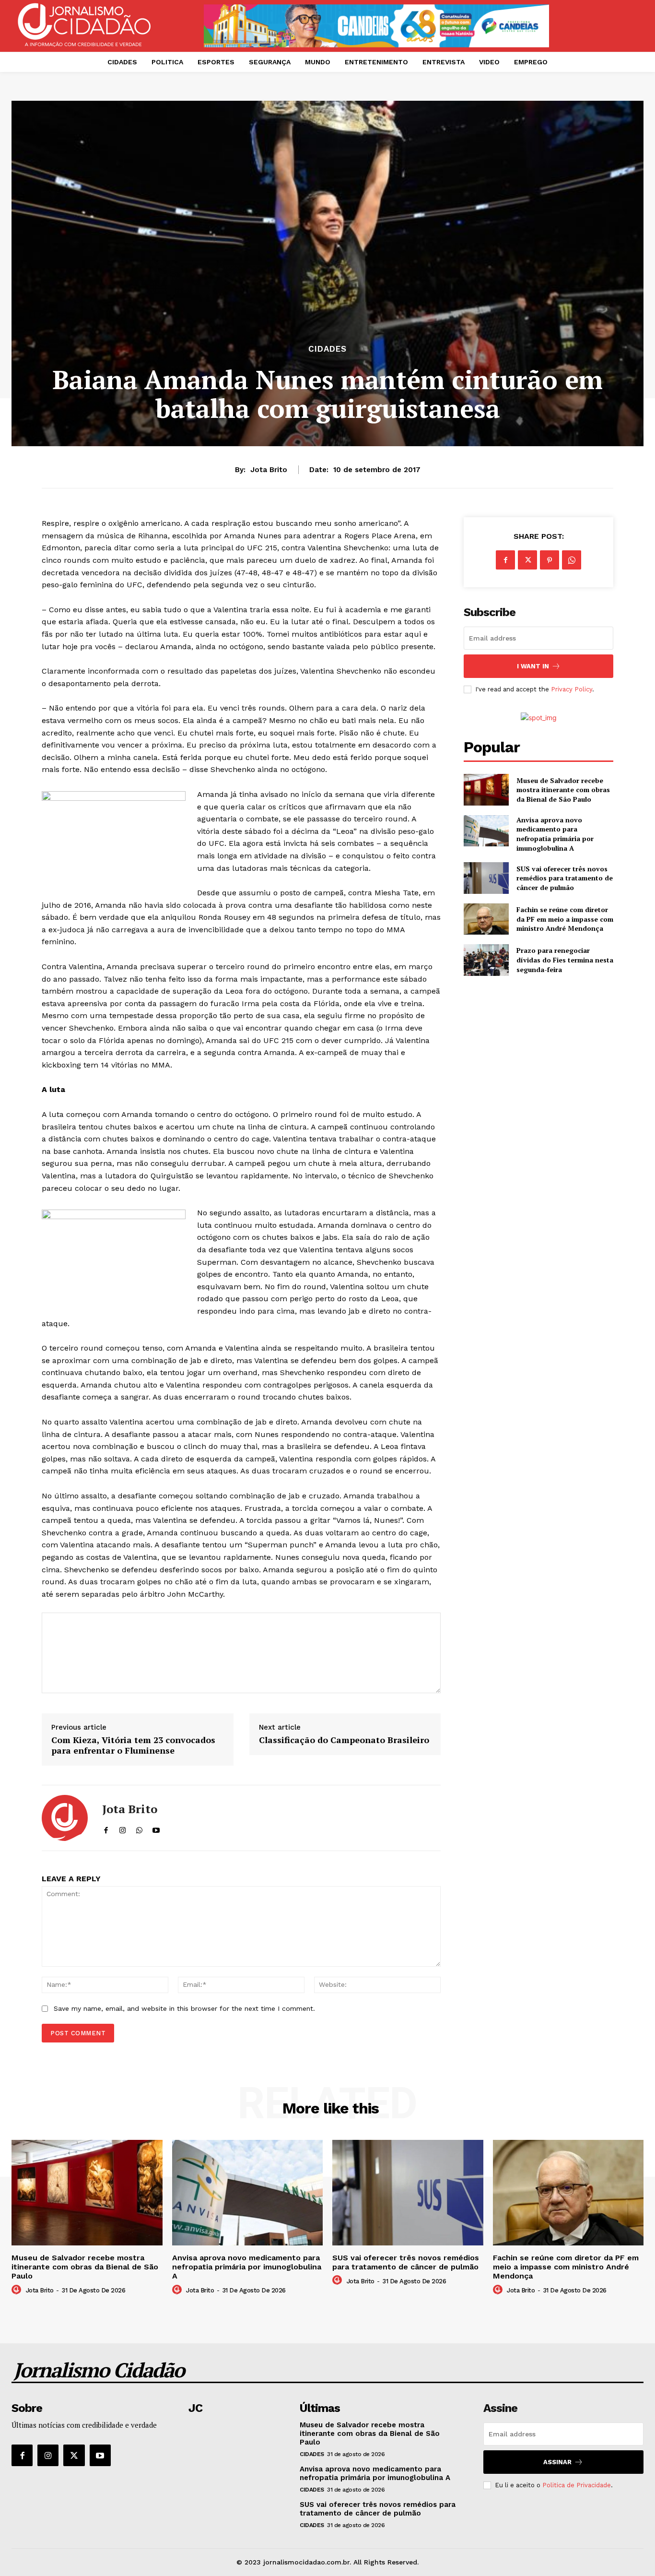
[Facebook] (505, 560)
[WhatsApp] (572, 560)
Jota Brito (269, 470)
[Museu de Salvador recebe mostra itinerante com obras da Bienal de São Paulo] (486, 789)
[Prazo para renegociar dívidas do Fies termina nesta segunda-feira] (486, 960)
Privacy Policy (572, 689)
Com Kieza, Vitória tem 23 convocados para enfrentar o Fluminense (133, 1745)
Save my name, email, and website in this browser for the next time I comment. (184, 2008)
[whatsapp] (139, 1828)
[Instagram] (48, 2455)
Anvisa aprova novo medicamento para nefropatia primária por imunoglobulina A (555, 834)
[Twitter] (527, 560)
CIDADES (327, 349)
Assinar (557, 2462)
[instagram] (123, 1828)
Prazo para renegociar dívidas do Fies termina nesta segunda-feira (565, 960)
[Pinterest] (550, 560)
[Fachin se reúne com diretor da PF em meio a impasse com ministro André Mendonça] (486, 919)
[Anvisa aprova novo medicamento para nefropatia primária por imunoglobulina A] (486, 831)
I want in (533, 666)
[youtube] (156, 1828)
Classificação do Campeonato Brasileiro (344, 1740)
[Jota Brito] (65, 1818)
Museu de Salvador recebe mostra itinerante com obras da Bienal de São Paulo (563, 790)
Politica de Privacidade (577, 2485)
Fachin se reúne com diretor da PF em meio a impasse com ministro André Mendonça (565, 919)
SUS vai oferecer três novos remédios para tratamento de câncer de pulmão (565, 878)
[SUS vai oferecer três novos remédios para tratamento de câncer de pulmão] (486, 878)
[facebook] (106, 1828)
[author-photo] (18, 2290)
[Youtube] (100, 2455)
